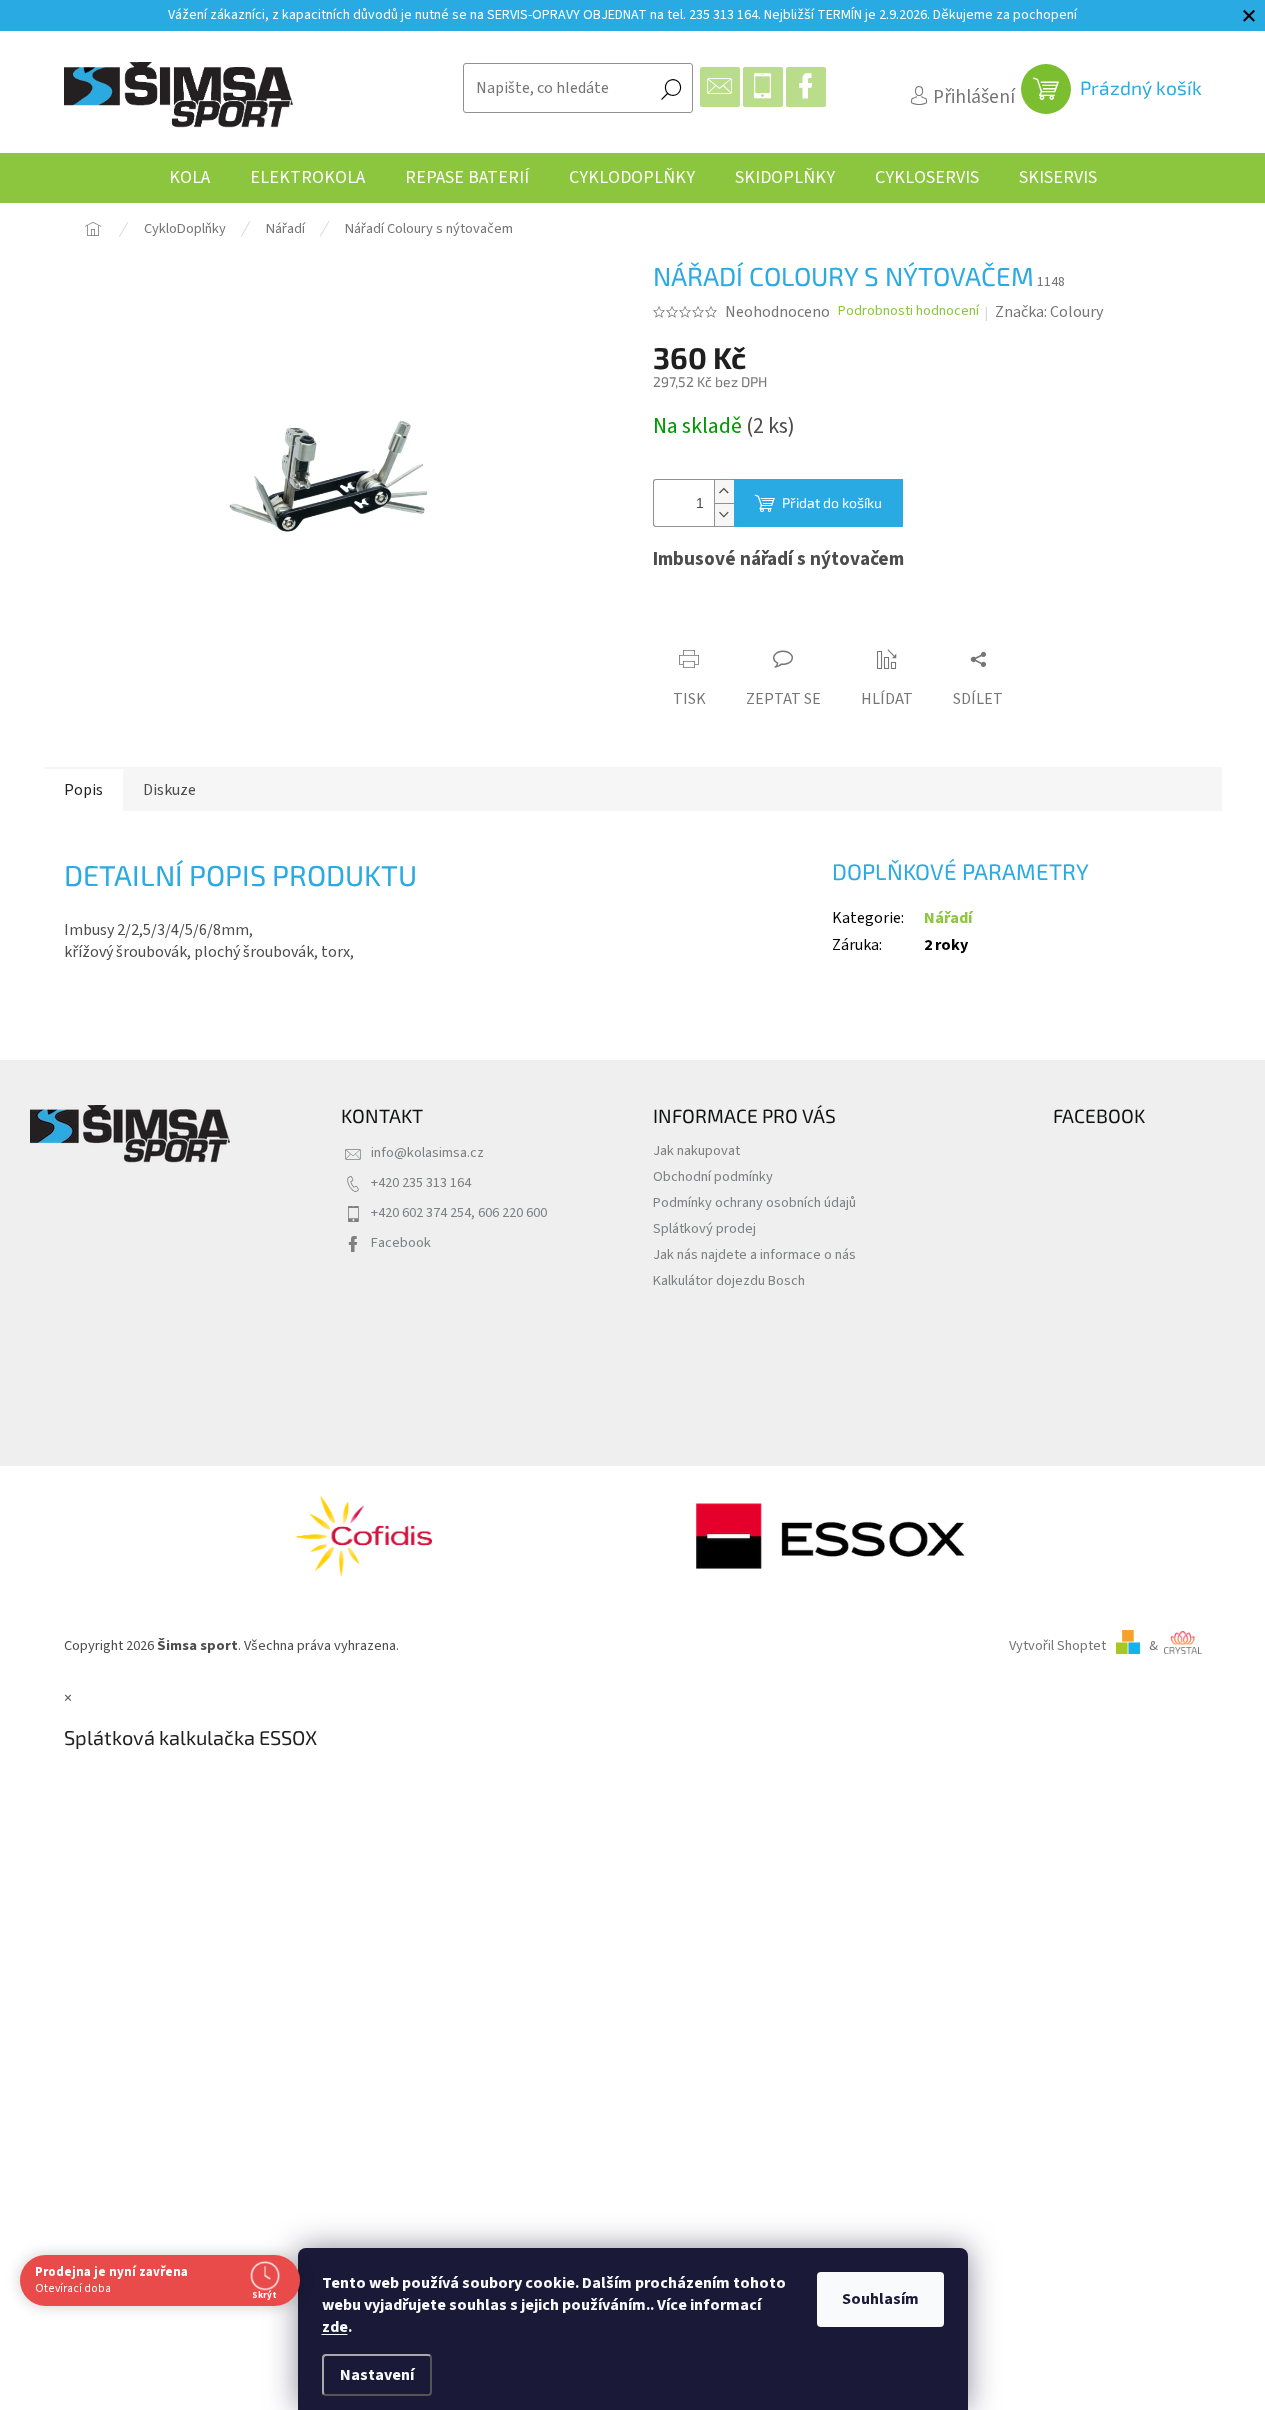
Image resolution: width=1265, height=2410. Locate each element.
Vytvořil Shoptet (1057, 1645)
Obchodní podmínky (713, 1176)
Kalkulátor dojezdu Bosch (729, 1280)
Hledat (671, 88)
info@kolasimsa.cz (427, 1152)
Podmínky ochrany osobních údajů (754, 1202)
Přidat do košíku (832, 502)
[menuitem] (189, 178)
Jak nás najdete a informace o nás (754, 1254)
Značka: (1049, 312)
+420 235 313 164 (421, 1182)
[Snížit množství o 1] (724, 514)
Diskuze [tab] (169, 790)
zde (335, 2327)
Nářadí (948, 918)
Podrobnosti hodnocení (908, 311)
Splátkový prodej (704, 1228)
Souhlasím (880, 2299)
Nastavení (377, 2375)
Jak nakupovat (696, 1150)
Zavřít (764, 622)
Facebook (401, 1242)
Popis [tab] (83, 790)
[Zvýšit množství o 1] (724, 491)
